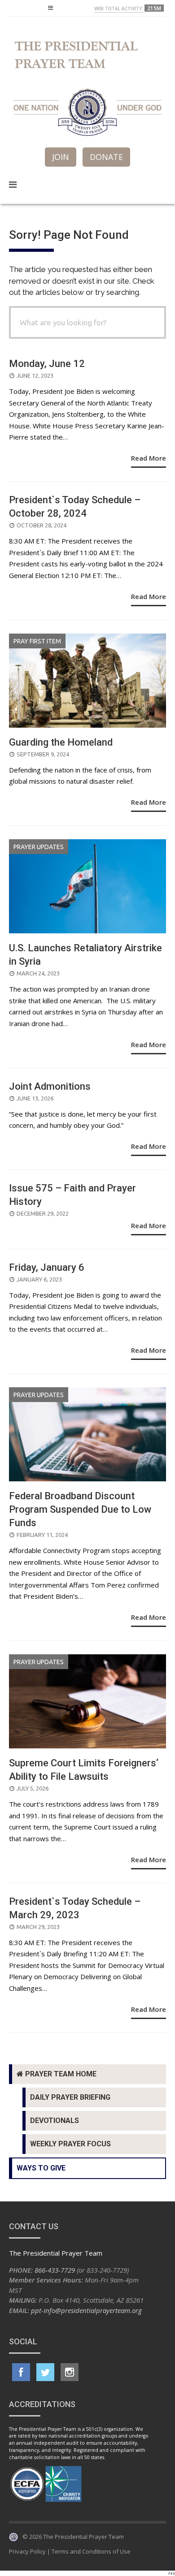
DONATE (106, 157)
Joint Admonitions (50, 1086)
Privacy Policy (27, 2551)
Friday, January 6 (47, 1267)
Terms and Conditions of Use (91, 2551)
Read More (149, 458)
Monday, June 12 (47, 364)
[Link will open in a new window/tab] (21, 2372)
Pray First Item (37, 641)
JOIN (61, 157)
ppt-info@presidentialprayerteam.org (86, 2310)
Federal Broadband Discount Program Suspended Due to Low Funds (80, 1509)
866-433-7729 (55, 2270)
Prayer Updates (39, 847)
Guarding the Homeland (61, 742)
